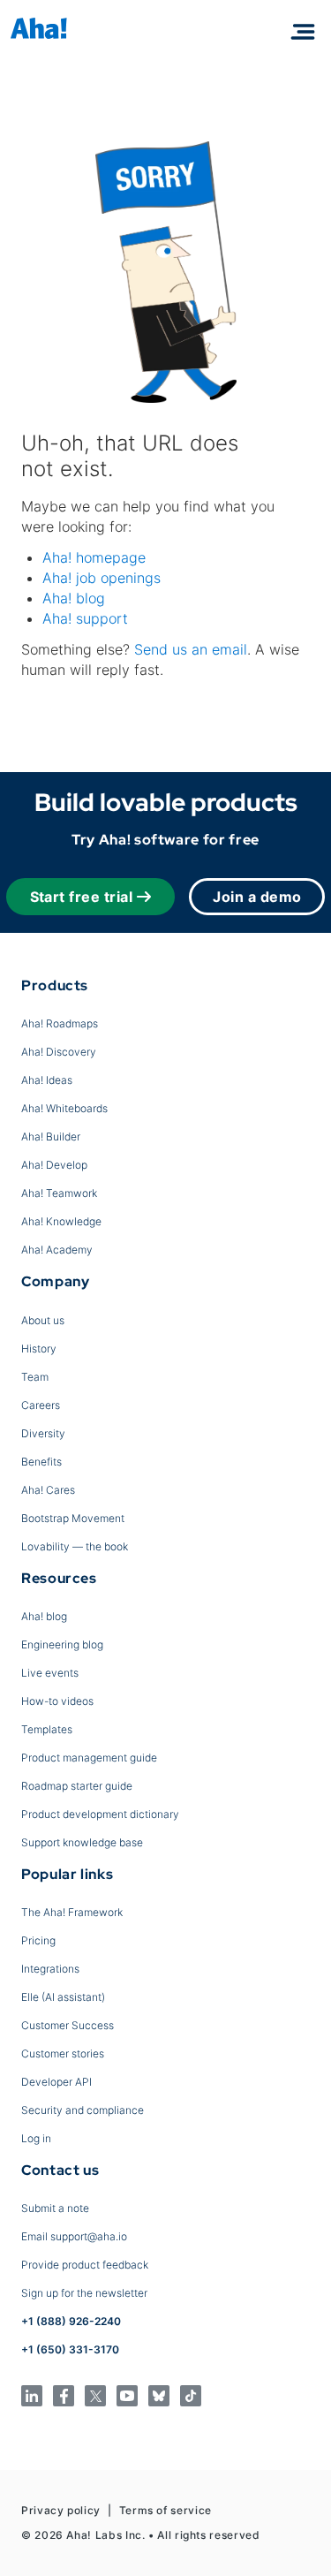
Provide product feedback (85, 2265)
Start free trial (82, 897)
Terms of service (165, 2510)
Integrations (50, 1969)
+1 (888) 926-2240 (71, 2321)
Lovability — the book (75, 1546)
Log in (36, 2138)
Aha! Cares (48, 1490)
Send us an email (191, 649)
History (39, 1349)
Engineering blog (62, 1644)
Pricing (38, 1940)
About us (43, 1320)
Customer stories (63, 2053)
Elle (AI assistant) (63, 1997)
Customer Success (68, 2025)
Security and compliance (83, 2110)
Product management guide (89, 1758)
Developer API (56, 2082)
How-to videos (57, 1701)
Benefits (41, 1462)
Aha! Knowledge (61, 1221)
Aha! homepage (94, 557)
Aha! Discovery (59, 1052)
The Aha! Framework (72, 1912)
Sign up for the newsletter (84, 2293)
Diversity (43, 1433)
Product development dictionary (100, 1814)
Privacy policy (61, 2510)
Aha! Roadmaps (60, 1023)
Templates (47, 1729)
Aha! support (85, 618)
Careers (41, 1405)
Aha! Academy (57, 1250)
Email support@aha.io (74, 2236)
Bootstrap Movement (73, 1518)
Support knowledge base (82, 1842)
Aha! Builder (51, 1136)
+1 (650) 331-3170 (70, 2349)
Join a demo (257, 897)
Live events (50, 1673)
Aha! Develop (54, 1165)
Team (35, 1377)
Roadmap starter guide (77, 1786)
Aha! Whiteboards (64, 1108)
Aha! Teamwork (59, 1193)
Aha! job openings (102, 578)
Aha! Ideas (47, 1080)
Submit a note (55, 2208)
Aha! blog (74, 598)
